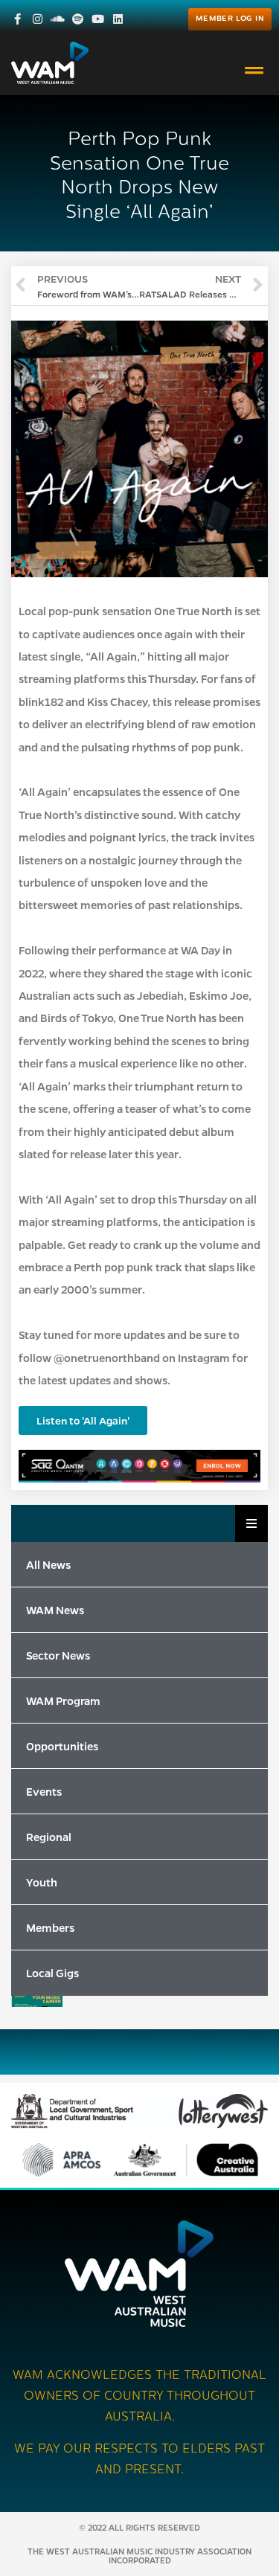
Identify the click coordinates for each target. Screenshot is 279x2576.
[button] (254, 71)
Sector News (58, 1655)
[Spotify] (78, 19)
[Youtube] (98, 19)
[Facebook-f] (17, 19)
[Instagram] (38, 19)
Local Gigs (52, 1973)
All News (48, 1564)
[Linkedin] (118, 19)
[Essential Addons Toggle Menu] (251, 1523)
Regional (49, 1837)
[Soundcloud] (58, 19)
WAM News (55, 1610)
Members (50, 1927)
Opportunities (62, 1746)
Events (44, 1791)
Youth (42, 1882)
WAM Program (63, 1700)
